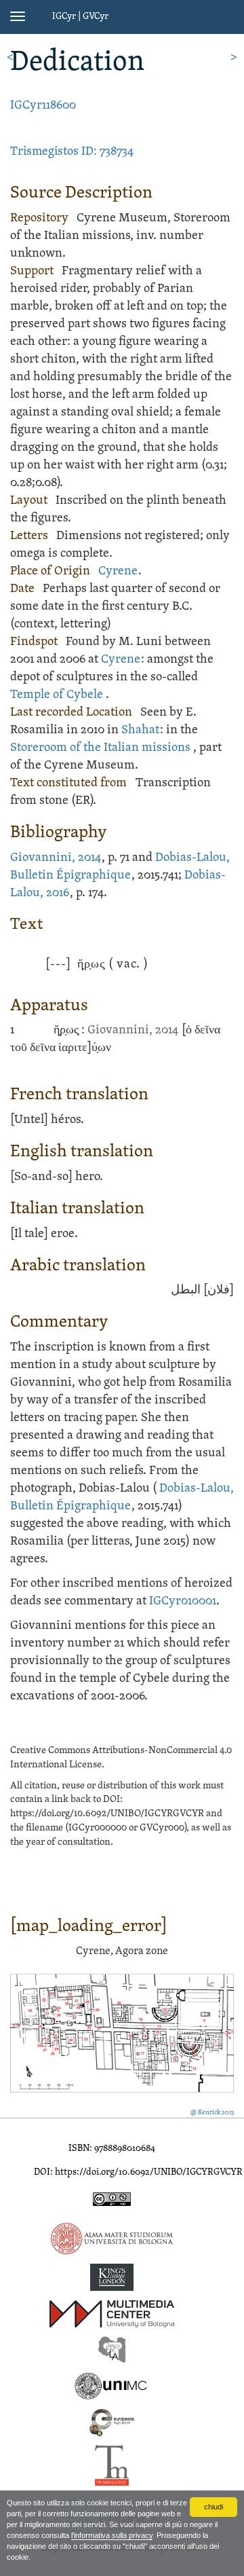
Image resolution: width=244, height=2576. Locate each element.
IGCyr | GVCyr (80, 17)
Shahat (140, 730)
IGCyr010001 (183, 1601)
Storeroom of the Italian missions (100, 748)
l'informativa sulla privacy (112, 2535)
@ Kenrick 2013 (212, 2113)
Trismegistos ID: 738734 (72, 152)
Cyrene (118, 571)
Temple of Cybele (57, 695)
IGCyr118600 (43, 106)
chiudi (213, 2507)
